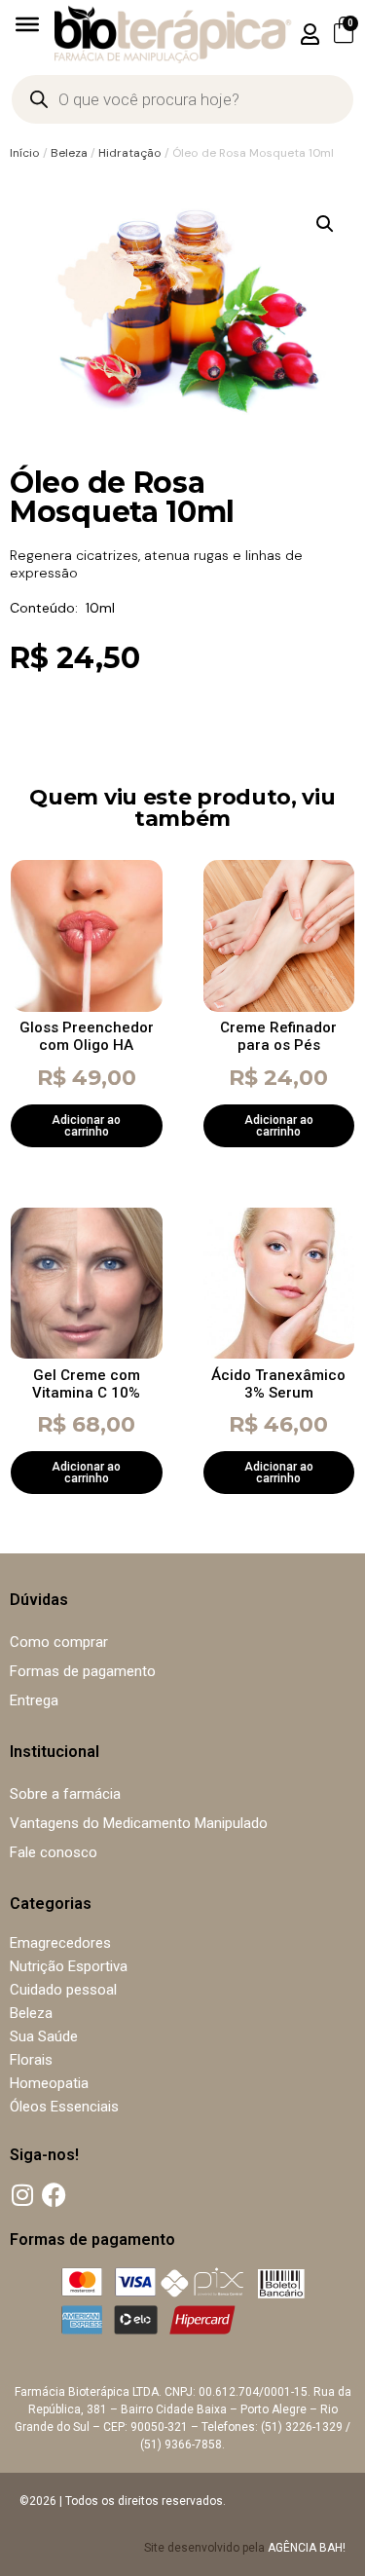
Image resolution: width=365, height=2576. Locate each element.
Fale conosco (54, 1852)
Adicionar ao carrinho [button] (86, 1126)
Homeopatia (49, 2083)
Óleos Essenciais (64, 2107)
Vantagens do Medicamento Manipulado (139, 1823)
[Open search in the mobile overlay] (182, 99)
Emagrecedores (60, 1943)
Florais (31, 2060)
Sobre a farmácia (65, 1794)
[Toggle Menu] (27, 24)
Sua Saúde (44, 2036)
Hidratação (130, 153)
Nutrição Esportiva (69, 1966)
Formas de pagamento (83, 1671)
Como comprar (59, 1642)
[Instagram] (22, 2195)
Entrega (34, 1700)
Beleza (69, 153)
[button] (310, 34)
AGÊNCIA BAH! (307, 2548)
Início (25, 153)
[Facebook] (54, 2195)
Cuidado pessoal (63, 1990)
